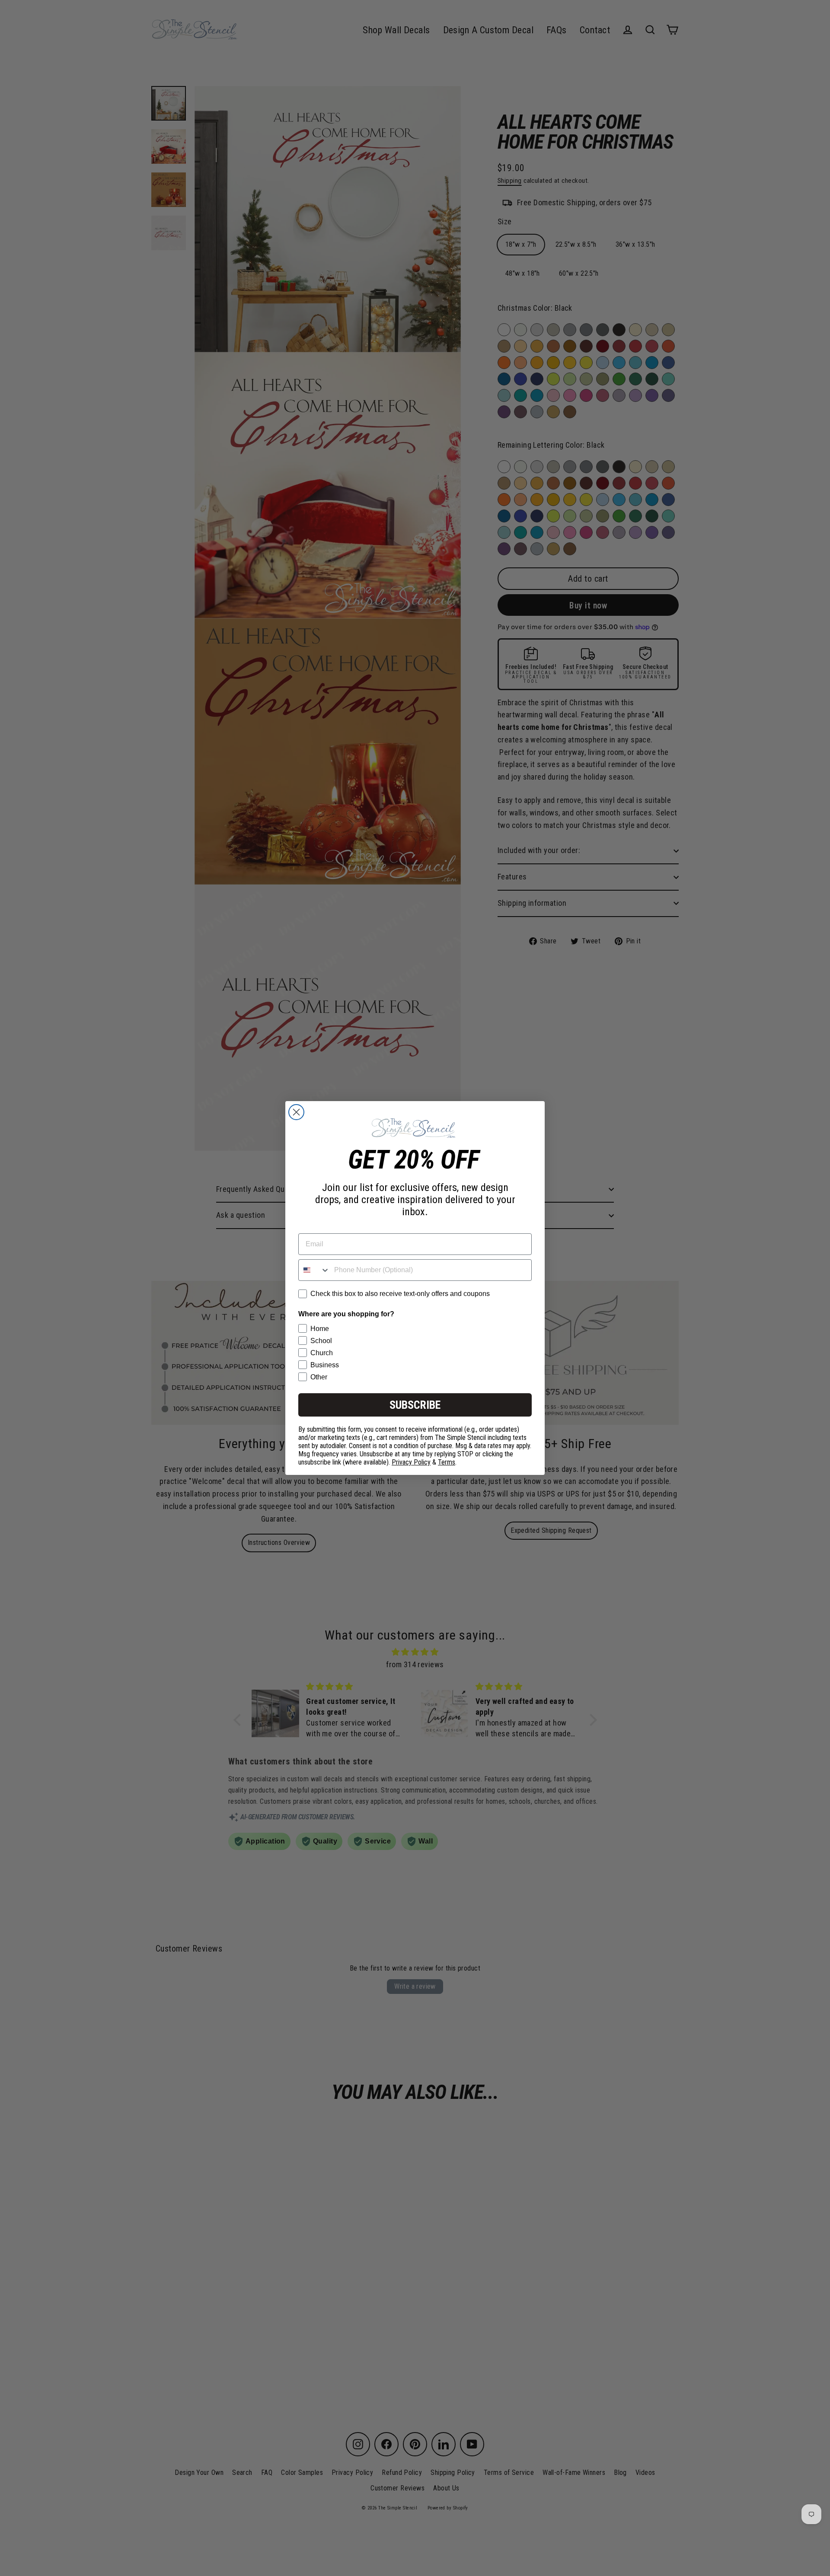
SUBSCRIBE (415, 1405)
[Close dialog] (296, 1112)
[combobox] (314, 1270)
